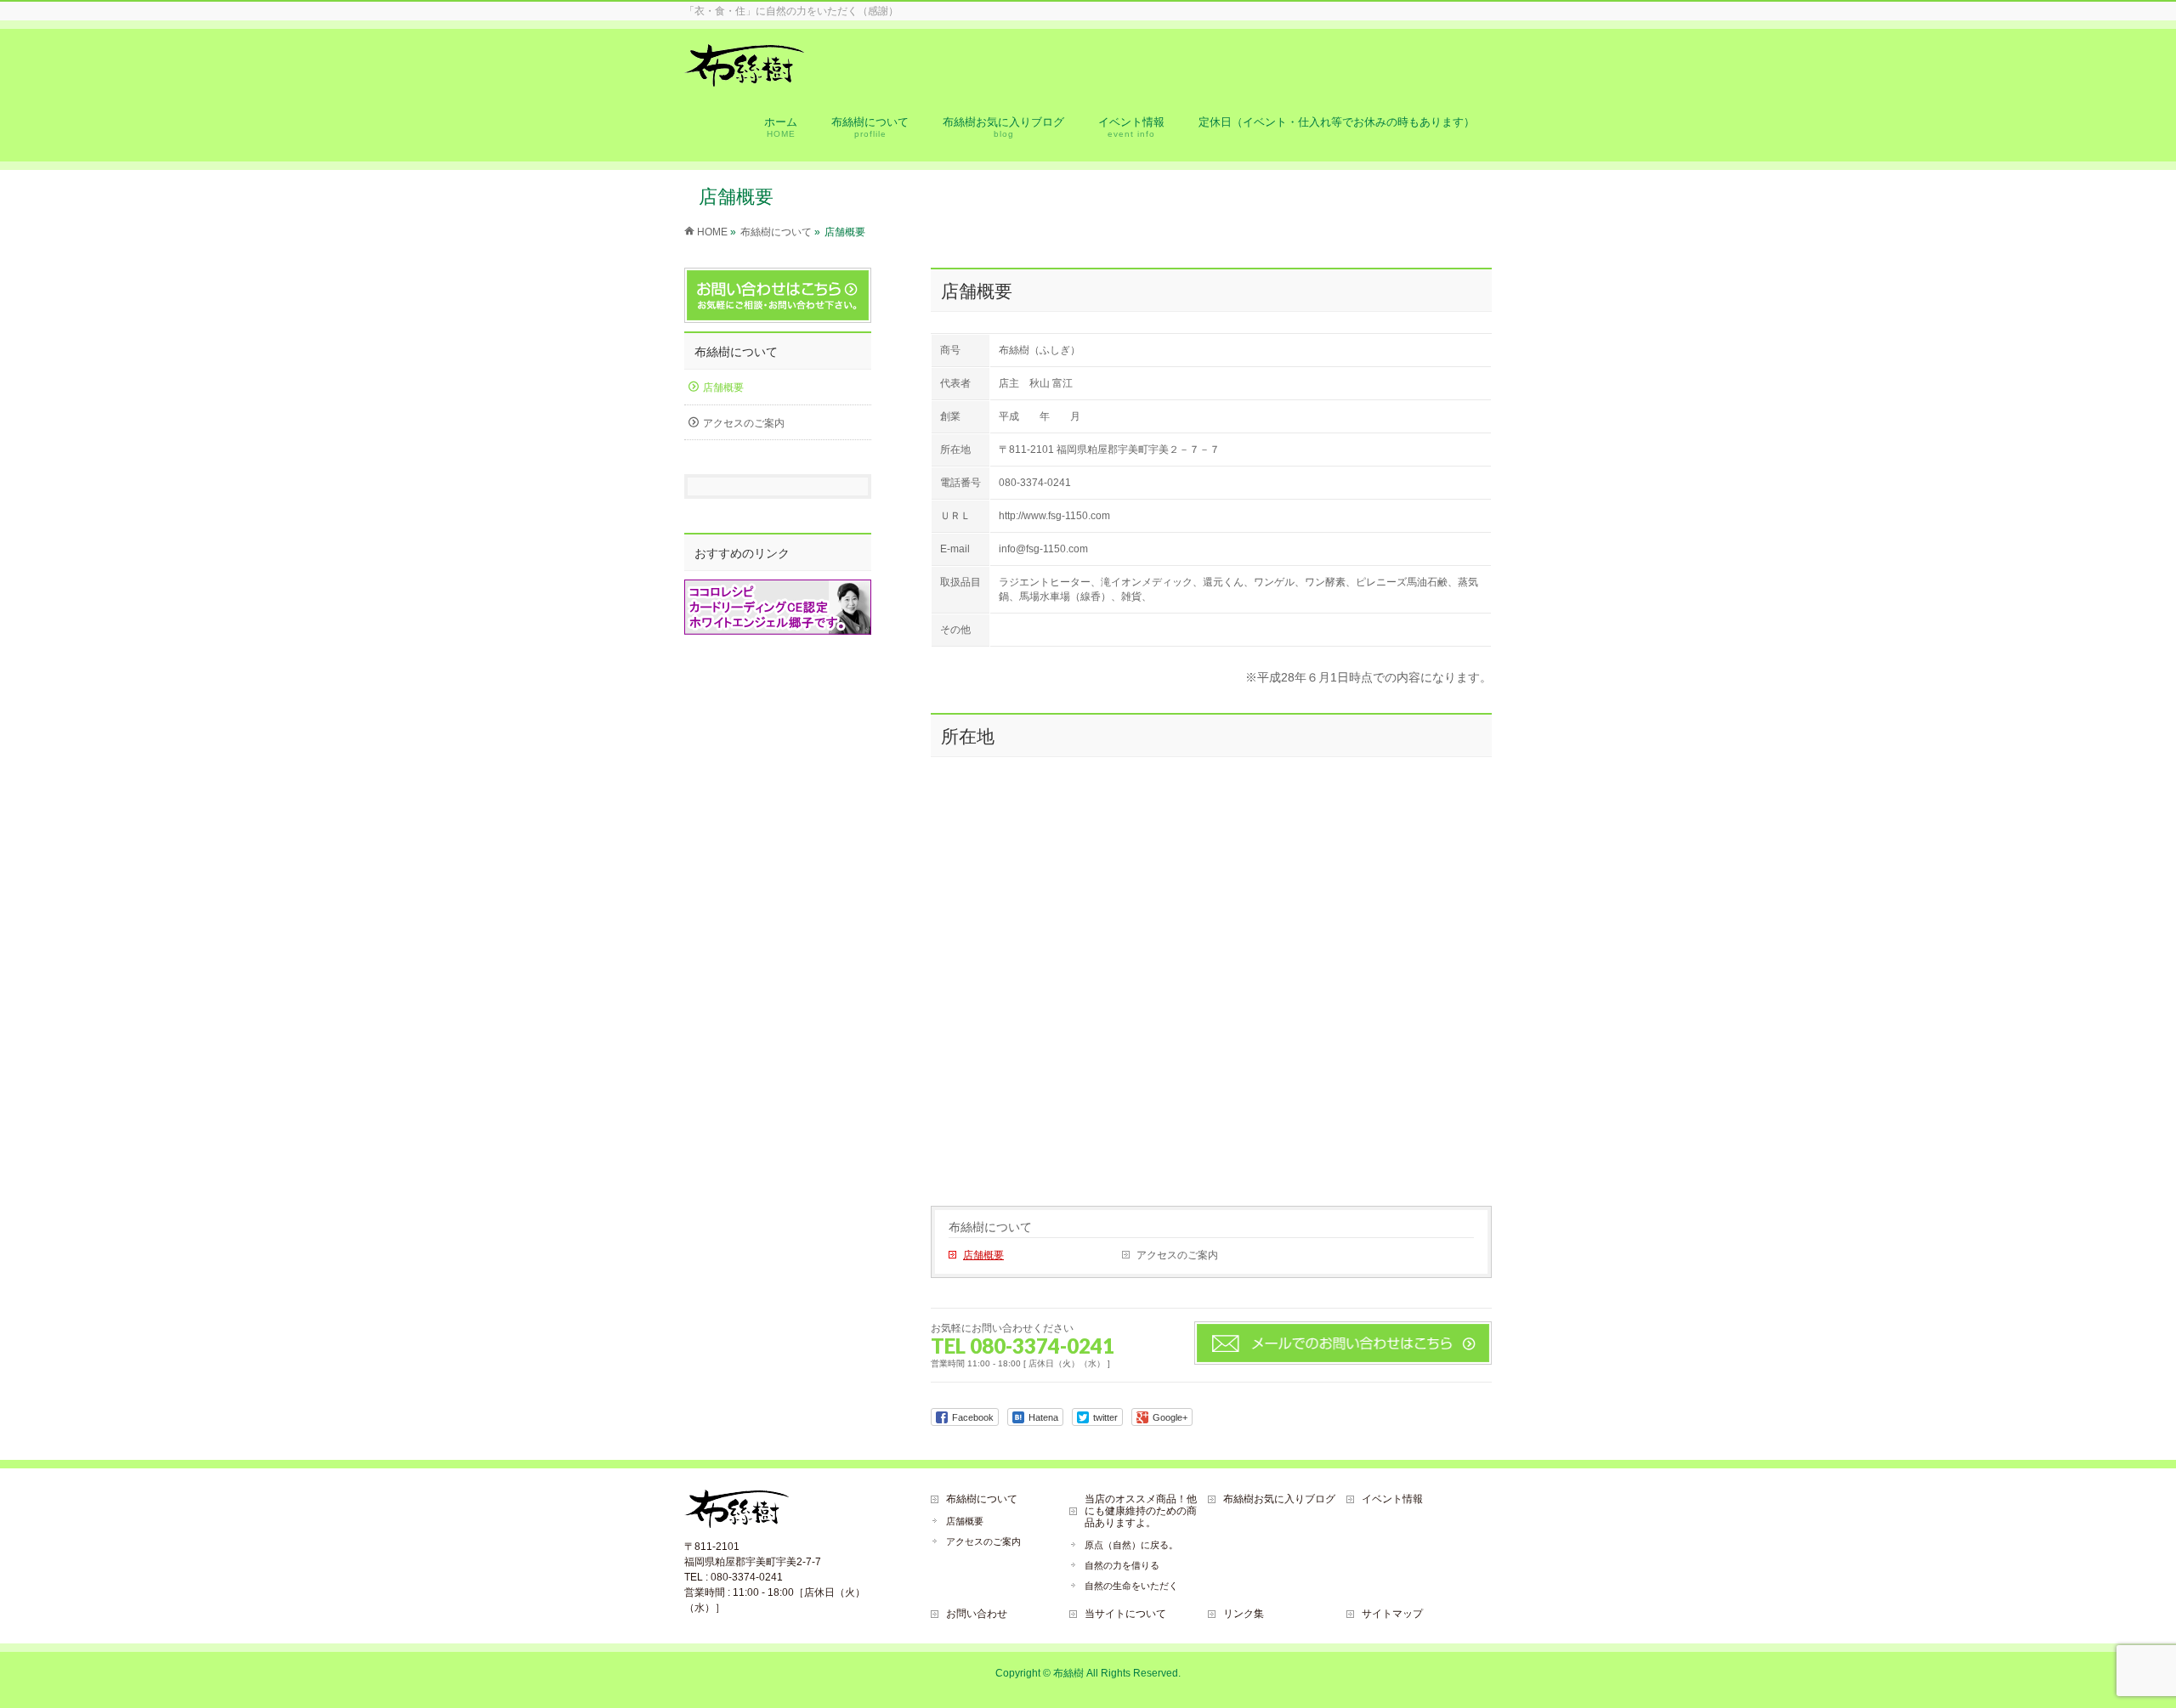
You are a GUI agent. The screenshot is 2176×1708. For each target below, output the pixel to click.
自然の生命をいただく (1131, 1586)
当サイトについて (1125, 1614)
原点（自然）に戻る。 (1131, 1545)
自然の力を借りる (1122, 1565)
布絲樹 (1068, 1673)
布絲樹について (990, 1227)
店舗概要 (983, 1255)
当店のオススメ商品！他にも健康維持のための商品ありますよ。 (1141, 1511)
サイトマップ (1392, 1614)
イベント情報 (1392, 1499)
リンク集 (1244, 1614)
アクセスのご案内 (1177, 1255)
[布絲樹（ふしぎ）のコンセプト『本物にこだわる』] (744, 78)
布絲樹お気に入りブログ (1279, 1499)
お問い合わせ (977, 1614)
